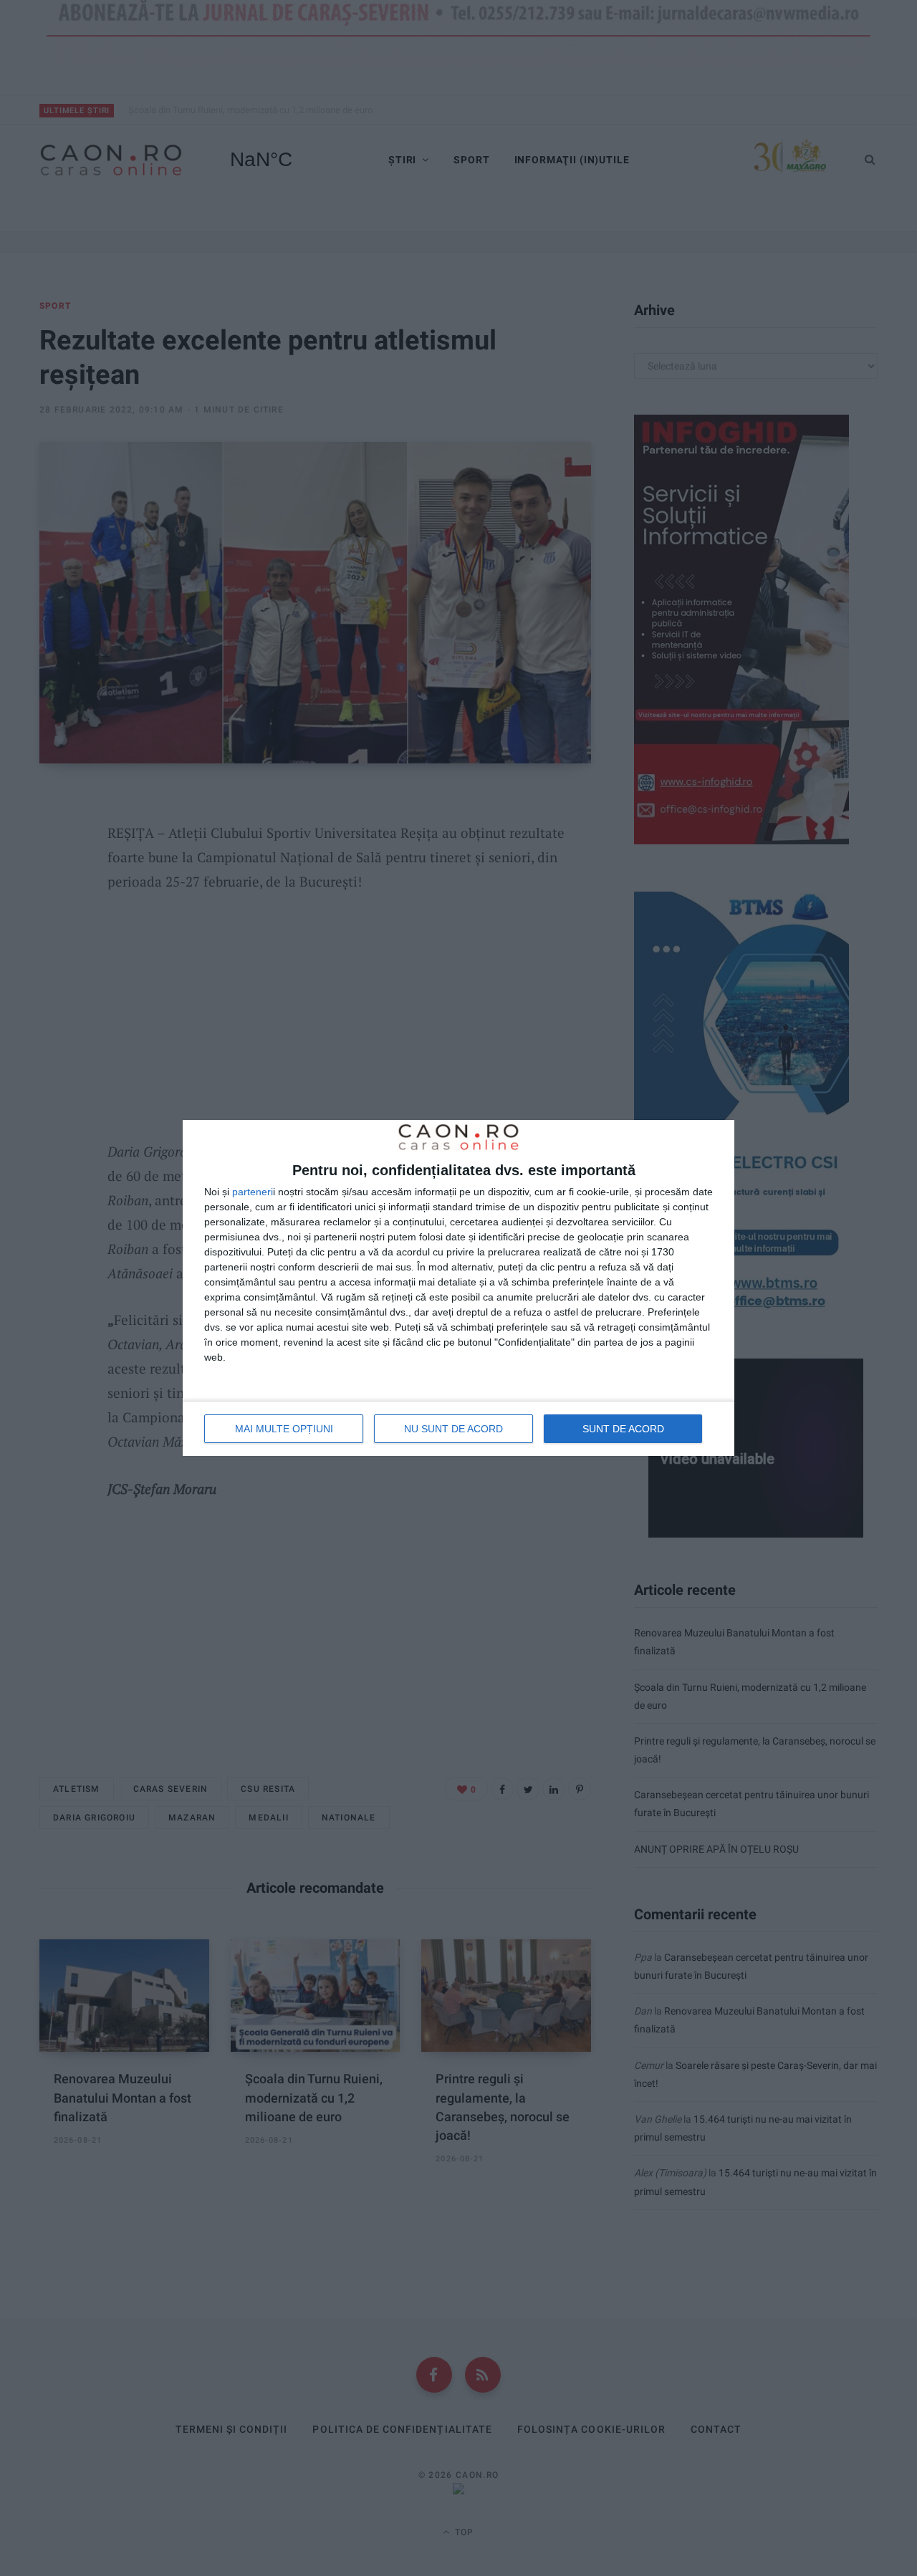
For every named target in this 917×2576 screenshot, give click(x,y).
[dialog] (458, 1288)
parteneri (253, 1192)
